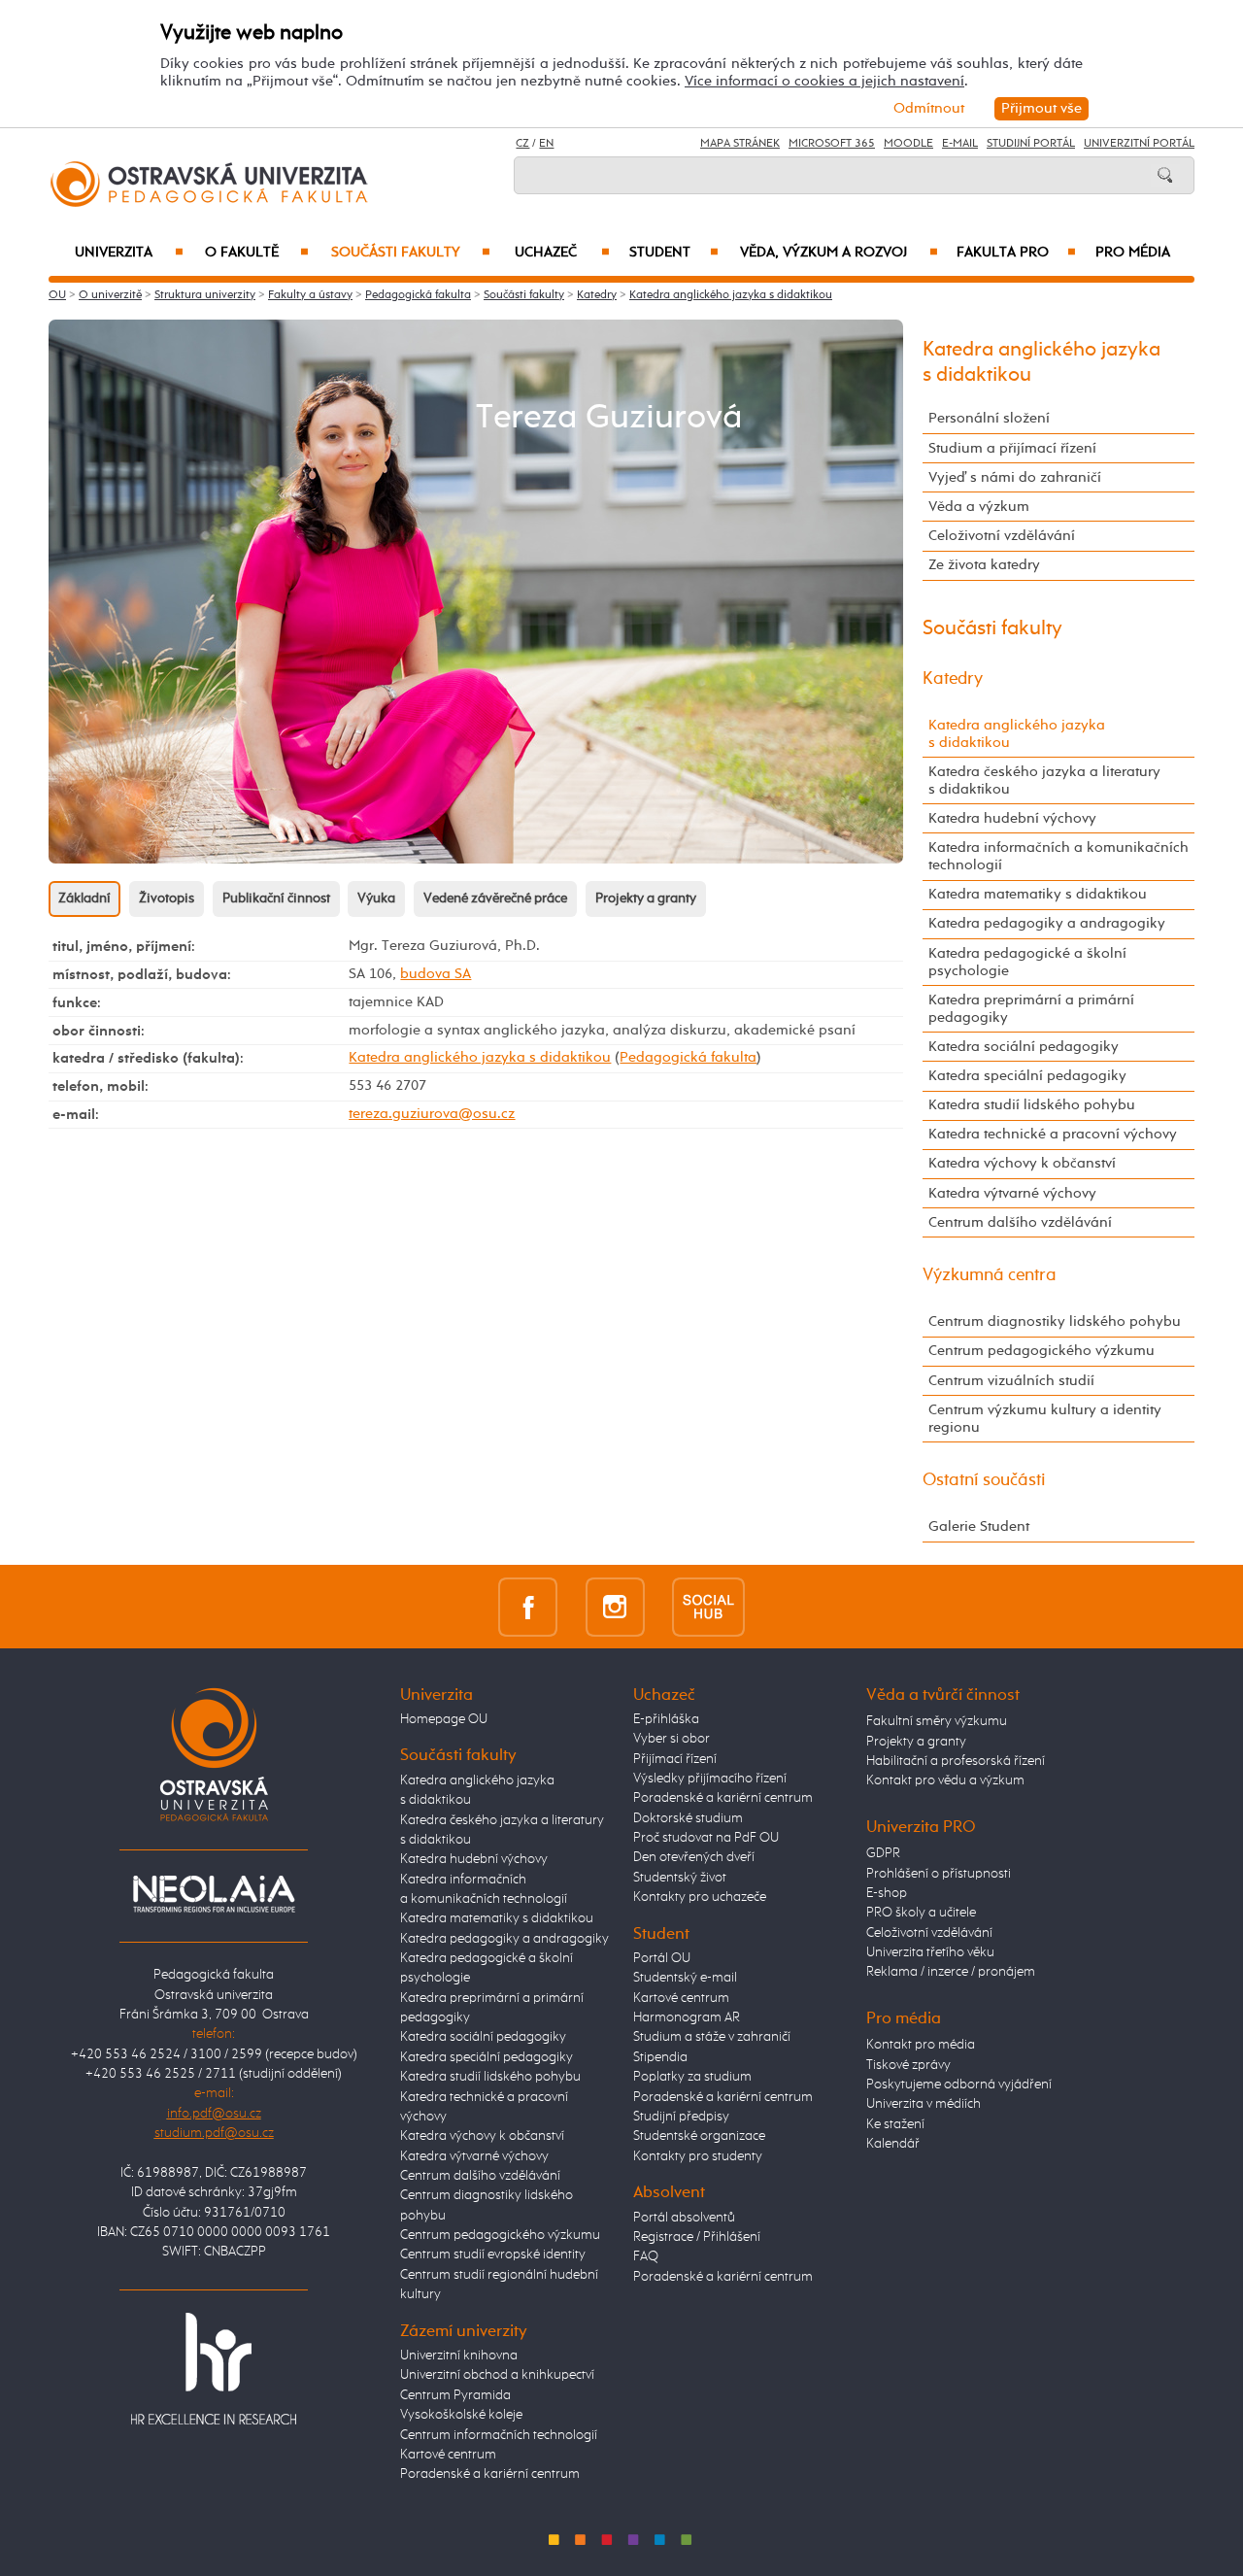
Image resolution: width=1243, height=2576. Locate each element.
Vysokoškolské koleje (461, 2415)
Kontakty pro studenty (698, 2156)
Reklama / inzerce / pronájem (951, 1972)
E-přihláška (666, 1719)
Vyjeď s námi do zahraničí (1015, 477)
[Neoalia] (214, 1893)
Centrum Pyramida (455, 2395)
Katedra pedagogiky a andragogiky (1047, 923)
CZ (522, 144)
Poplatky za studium (692, 2077)
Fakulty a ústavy (310, 295)
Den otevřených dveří (694, 1857)
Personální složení (989, 418)
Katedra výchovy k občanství (1022, 1163)
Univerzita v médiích (924, 2104)
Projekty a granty (646, 898)
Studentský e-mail (685, 1978)
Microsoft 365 (832, 144)
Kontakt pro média (921, 2045)
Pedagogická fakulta (418, 295)
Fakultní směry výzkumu (937, 1721)
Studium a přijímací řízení (1012, 448)
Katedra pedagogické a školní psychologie (1027, 962)
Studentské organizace (699, 2136)
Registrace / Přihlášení (697, 2237)
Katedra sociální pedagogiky (1024, 1047)
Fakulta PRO (1016, 253)
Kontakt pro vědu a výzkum (945, 1780)
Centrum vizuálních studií (1011, 1381)
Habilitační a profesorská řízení (956, 1761)
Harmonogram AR (687, 2017)
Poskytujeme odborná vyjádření (959, 2085)
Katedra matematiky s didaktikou (1038, 894)
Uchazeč (562, 253)
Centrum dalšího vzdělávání (1020, 1222)
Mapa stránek (740, 144)
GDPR (883, 1853)
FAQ (646, 2256)
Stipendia (660, 2057)
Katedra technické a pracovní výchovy (1053, 1134)
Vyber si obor (672, 1739)
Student (674, 253)
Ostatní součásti (984, 1480)
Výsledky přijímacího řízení (710, 1779)
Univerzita (129, 253)
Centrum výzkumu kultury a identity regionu (1045, 1419)
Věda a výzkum (979, 507)
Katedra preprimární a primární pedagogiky (1031, 1009)
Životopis (167, 898)
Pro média (1133, 253)
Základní (84, 898)
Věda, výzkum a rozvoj (839, 253)
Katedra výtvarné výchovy (1012, 1193)
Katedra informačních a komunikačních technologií (1058, 856)
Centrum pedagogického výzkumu (1041, 1351)
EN (546, 144)
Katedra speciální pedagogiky (1027, 1076)
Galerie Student (979, 1526)
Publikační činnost (276, 898)
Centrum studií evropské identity (493, 2254)
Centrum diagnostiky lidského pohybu (1055, 1322)
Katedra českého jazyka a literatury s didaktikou (1044, 780)
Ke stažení (895, 2124)
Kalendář (893, 2144)
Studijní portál (1031, 144)
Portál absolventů (684, 2218)
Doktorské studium (688, 1818)
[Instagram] (615, 1606)
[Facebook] (528, 1606)
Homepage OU (444, 1719)
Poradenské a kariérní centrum (490, 2474)
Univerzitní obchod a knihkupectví (497, 2375)
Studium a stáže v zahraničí (712, 2037)
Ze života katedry (984, 565)
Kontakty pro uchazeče (700, 1897)
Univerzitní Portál (1139, 144)
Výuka (376, 898)
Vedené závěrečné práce (495, 898)
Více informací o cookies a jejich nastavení (824, 81)
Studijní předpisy (681, 2117)
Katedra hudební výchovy (1012, 818)
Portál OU (662, 1958)
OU (57, 295)
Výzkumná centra (990, 1275)
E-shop (887, 1893)
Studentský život (680, 1878)
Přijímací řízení (675, 1759)
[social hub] (708, 1606)
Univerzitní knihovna (459, 2356)
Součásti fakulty (411, 253)
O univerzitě (110, 295)
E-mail (960, 144)
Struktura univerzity (205, 295)
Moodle (908, 144)
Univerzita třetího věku (930, 1952)
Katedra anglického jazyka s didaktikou (731, 295)
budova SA (436, 974)
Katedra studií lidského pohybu (1032, 1105)
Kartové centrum (448, 2455)
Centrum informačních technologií (499, 2435)
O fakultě (257, 253)
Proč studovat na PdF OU (706, 1838)
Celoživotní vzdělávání (1002, 536)
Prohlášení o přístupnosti (939, 1874)
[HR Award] (214, 2368)
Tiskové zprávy (908, 2065)
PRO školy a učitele (921, 1913)
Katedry (597, 295)
